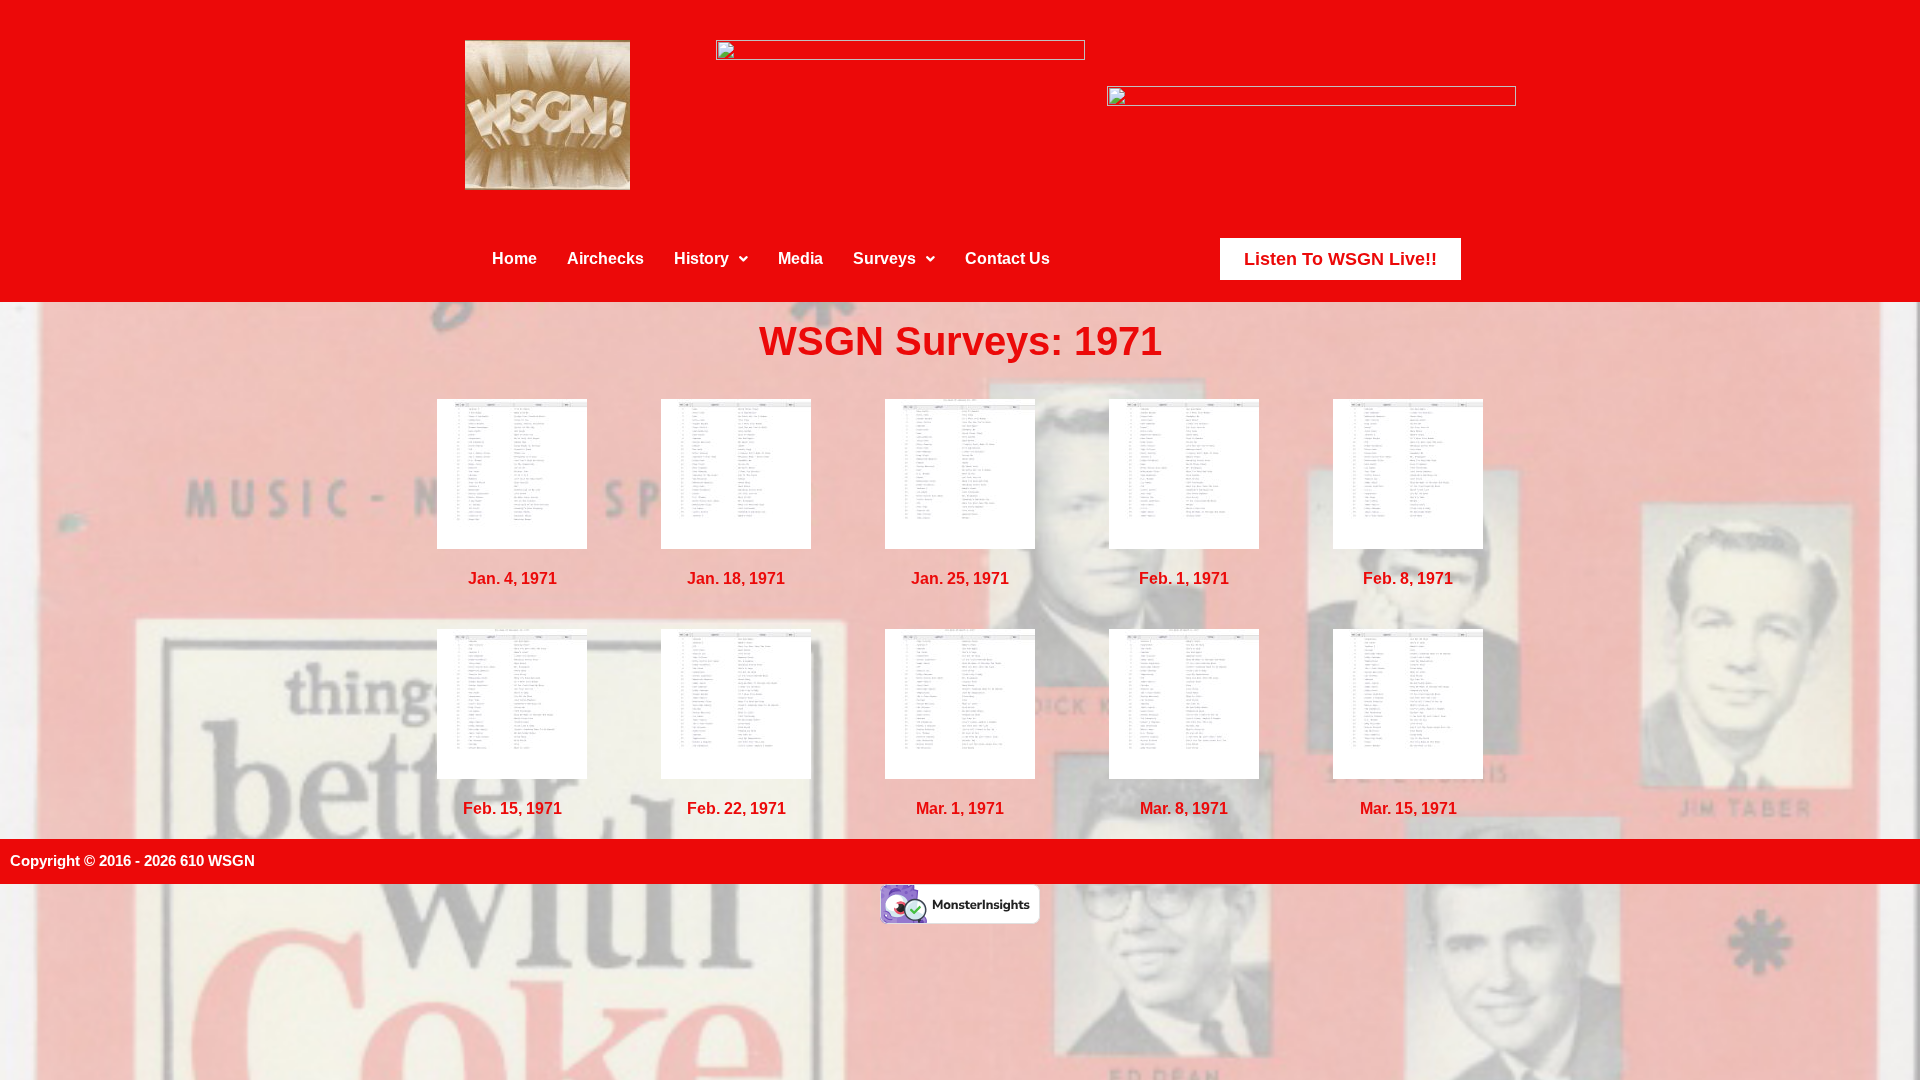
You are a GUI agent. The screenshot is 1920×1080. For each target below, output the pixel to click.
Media (800, 258)
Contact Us (1007, 258)
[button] (711, 259)
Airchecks (605, 258)
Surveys (884, 258)
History (701, 258)
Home (514, 258)
